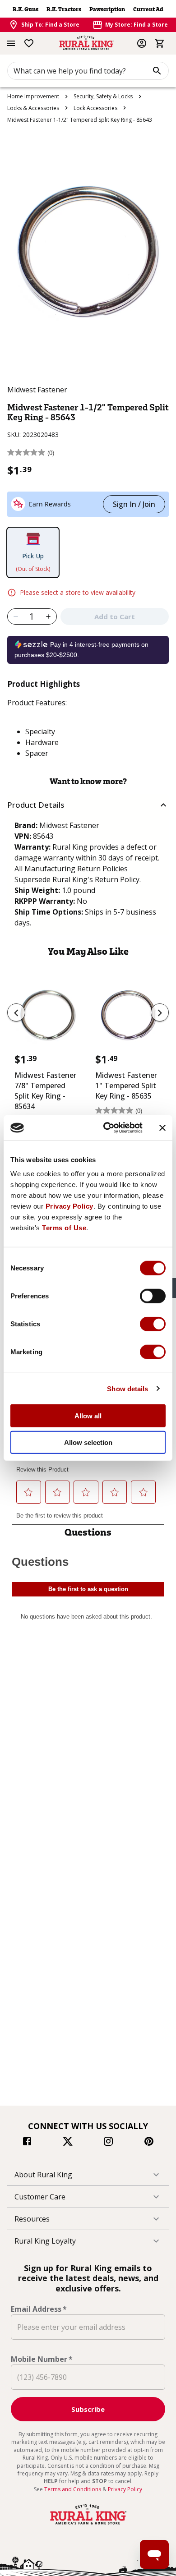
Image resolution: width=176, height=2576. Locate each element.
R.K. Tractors (64, 9)
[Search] (157, 71)
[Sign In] (142, 43)
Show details (127, 1388)
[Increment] (49, 616)
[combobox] (88, 71)
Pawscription (107, 9)
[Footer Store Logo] (88, 2525)
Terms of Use (64, 1228)
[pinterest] (149, 2143)
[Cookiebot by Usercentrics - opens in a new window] (107, 1128)
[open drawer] (11, 43)
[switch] (153, 1296)
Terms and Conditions (73, 2489)
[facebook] (27, 2143)
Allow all (88, 1416)
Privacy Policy (69, 1206)
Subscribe (88, 2409)
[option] (48, 1061)
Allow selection (88, 1442)
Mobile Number (42, 2359)
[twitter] (68, 2143)
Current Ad (148, 9)
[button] (88, 805)
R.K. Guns (25, 9)
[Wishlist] (29, 43)
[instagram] (108, 2143)
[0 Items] (160, 43)
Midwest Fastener (37, 390)
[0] (160, 43)
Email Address (39, 2309)
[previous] (16, 1012)
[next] (160, 1012)
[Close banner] (162, 1128)
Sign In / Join (134, 504)
